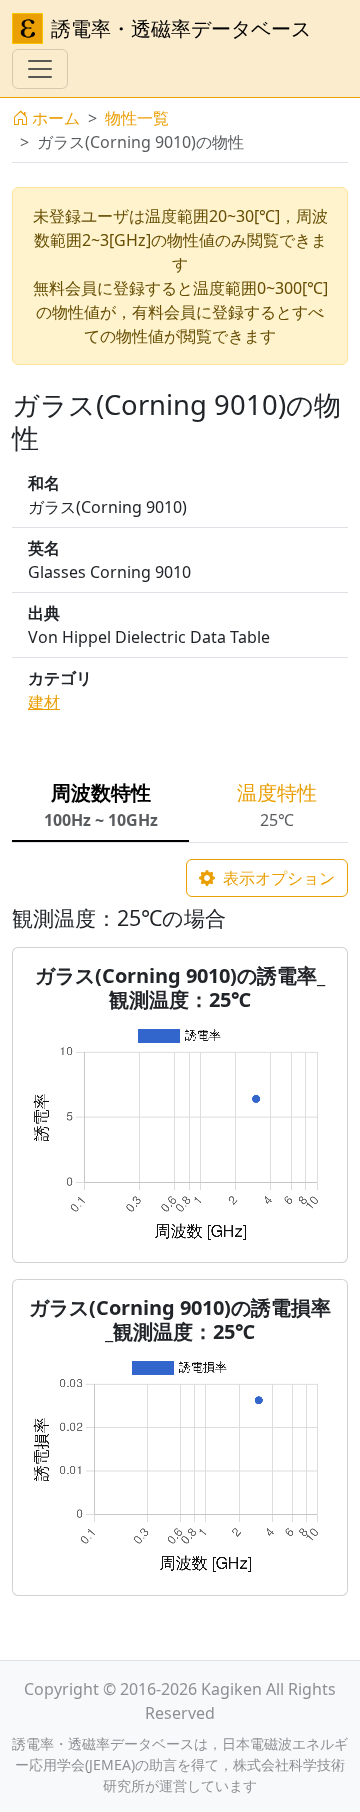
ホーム (56, 118)
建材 (44, 702)
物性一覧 (137, 118)
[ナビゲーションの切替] (40, 69)
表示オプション (277, 878)
